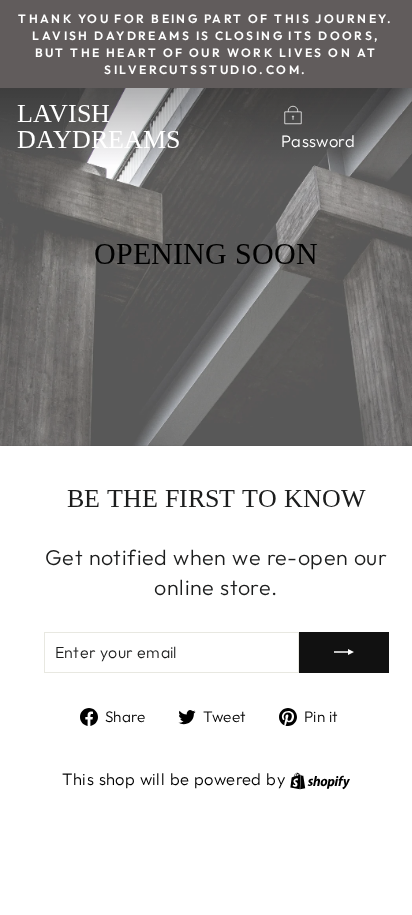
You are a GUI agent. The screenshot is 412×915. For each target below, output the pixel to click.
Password (318, 140)
